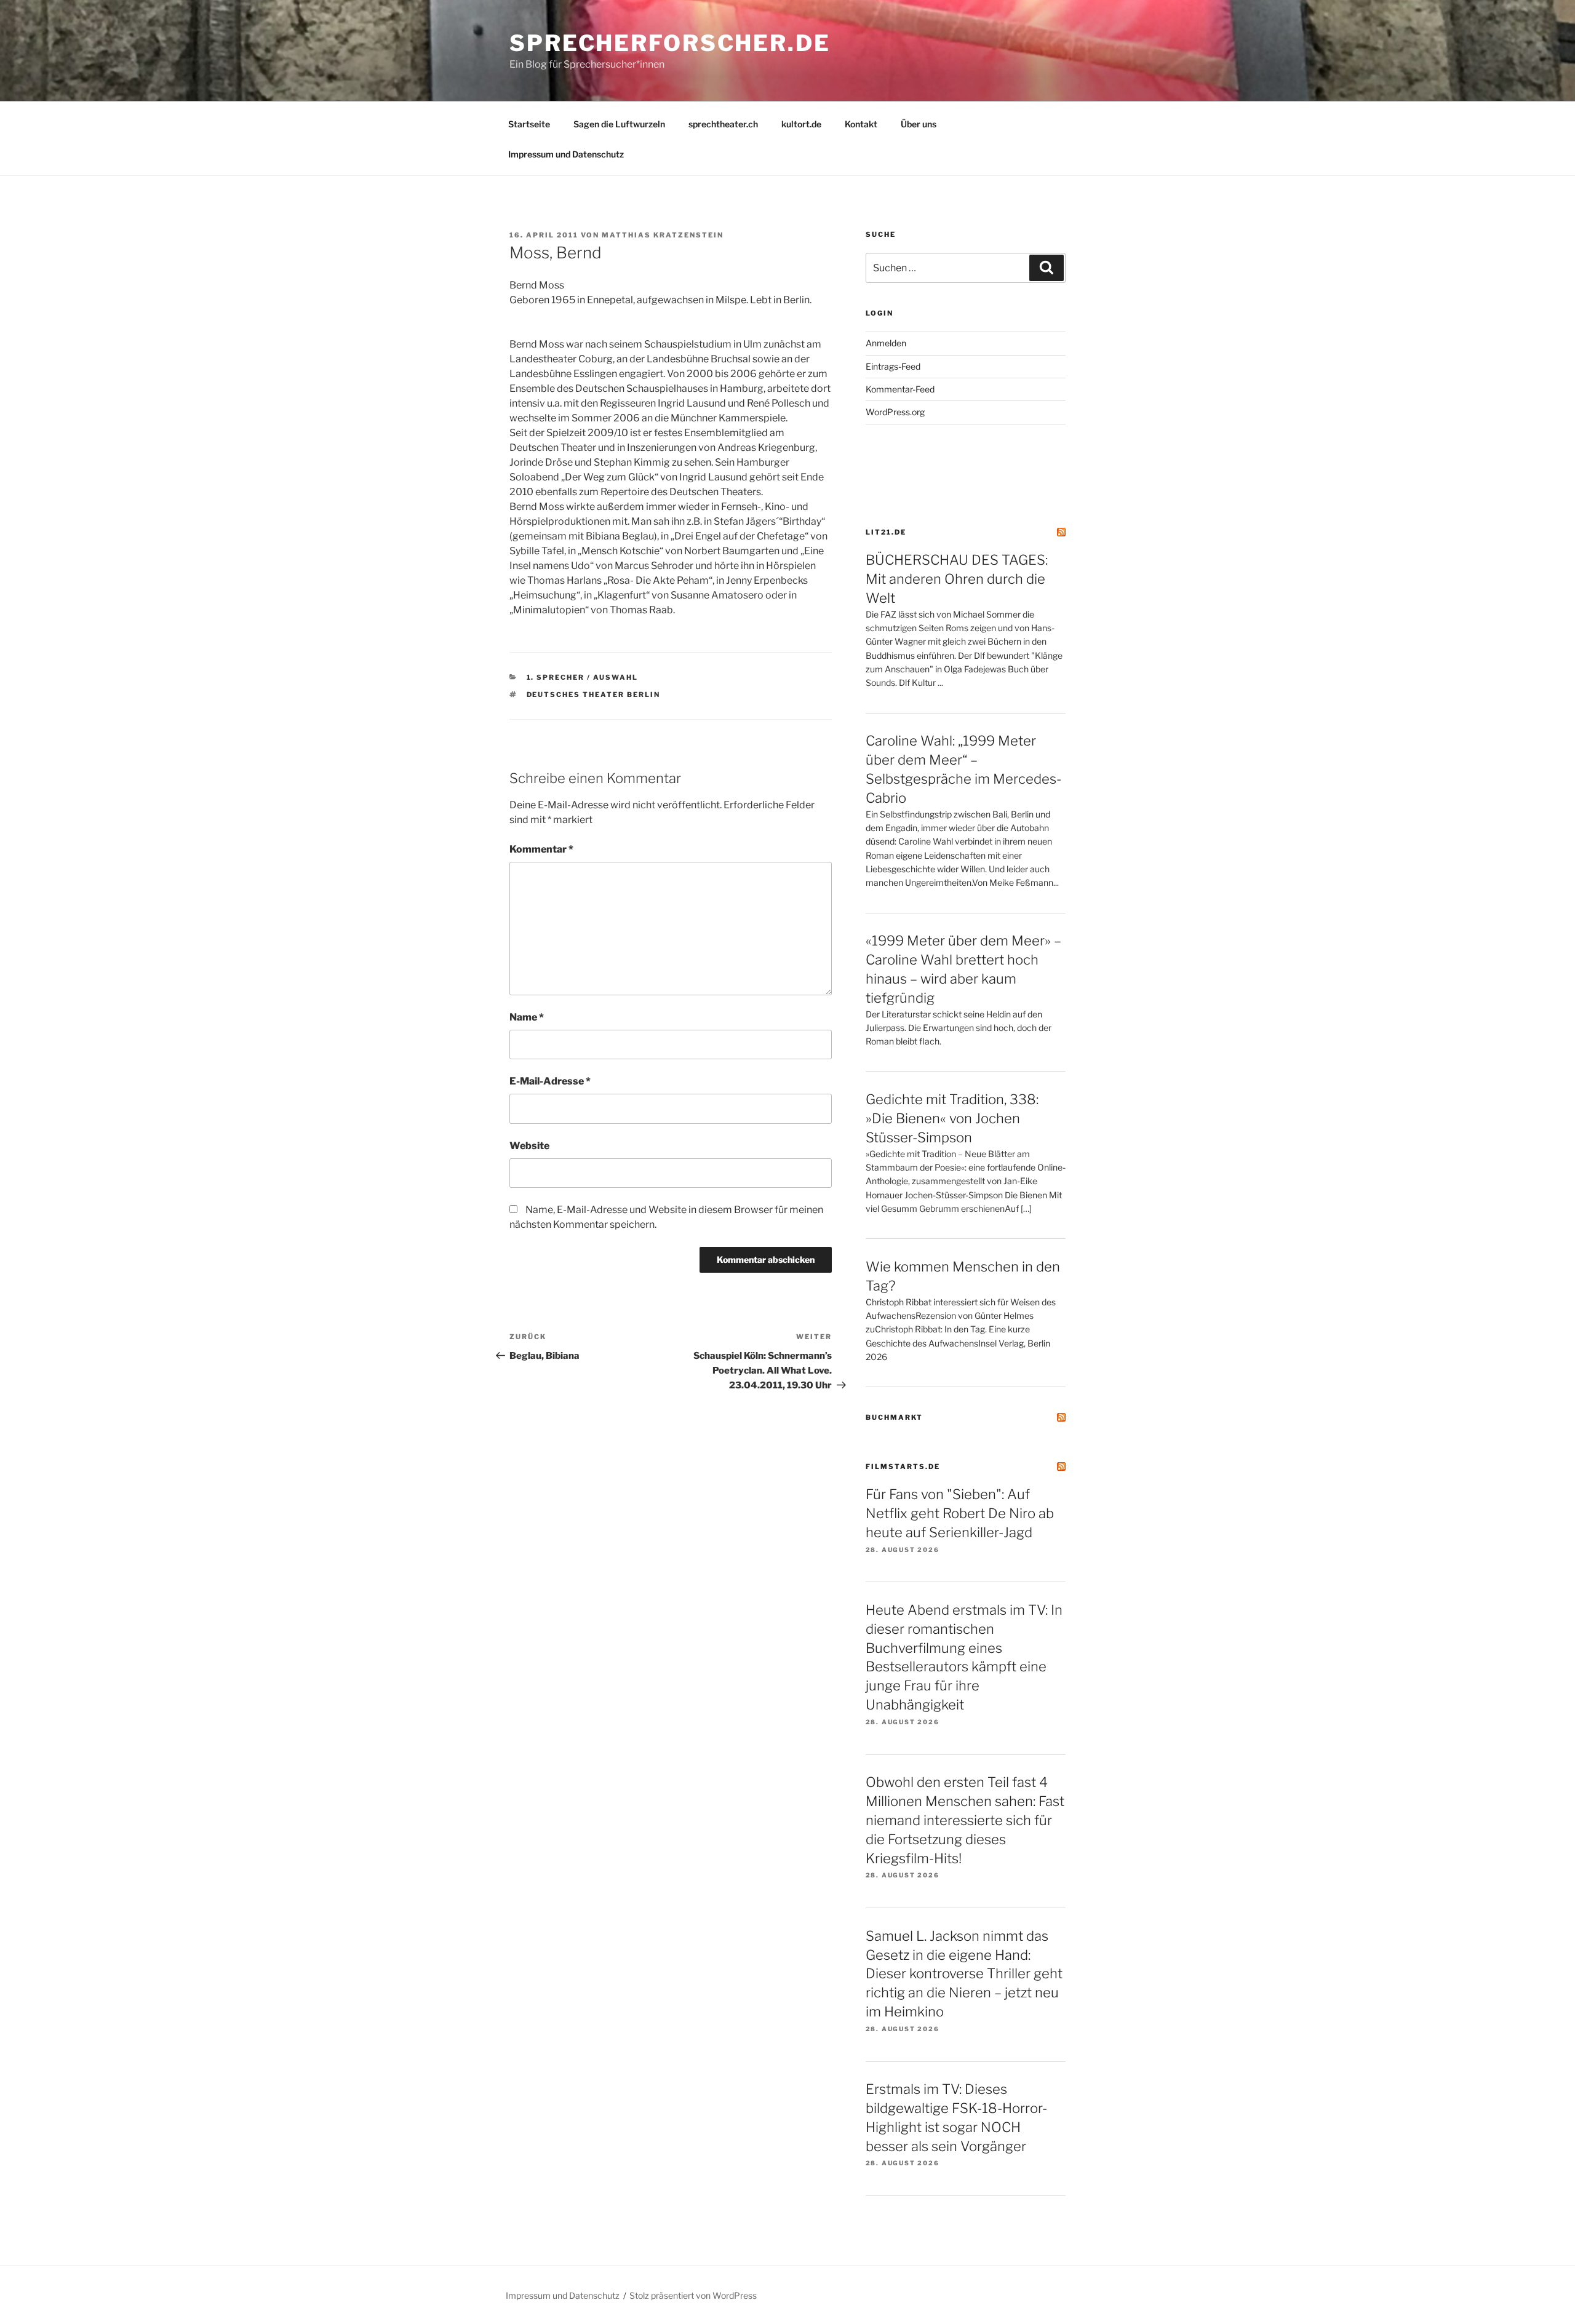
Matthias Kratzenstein (663, 235)
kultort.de (801, 124)
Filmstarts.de (903, 1466)
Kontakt (861, 124)
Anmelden (886, 343)
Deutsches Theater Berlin (594, 694)
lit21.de (886, 532)
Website (529, 1146)
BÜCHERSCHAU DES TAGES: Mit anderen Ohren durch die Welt (957, 579)
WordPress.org (895, 412)
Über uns (919, 124)
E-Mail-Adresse (550, 1081)
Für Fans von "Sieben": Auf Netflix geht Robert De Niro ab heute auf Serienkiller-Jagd (960, 1513)
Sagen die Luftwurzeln (619, 124)
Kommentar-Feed (900, 389)
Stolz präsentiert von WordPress (693, 2295)
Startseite (529, 124)
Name (527, 1017)
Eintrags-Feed (893, 366)
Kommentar (541, 849)
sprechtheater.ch (723, 124)
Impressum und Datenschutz (566, 154)
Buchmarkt (894, 1417)
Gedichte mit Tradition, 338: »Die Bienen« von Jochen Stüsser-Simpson (952, 1118)
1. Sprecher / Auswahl (583, 677)
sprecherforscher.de (670, 43)
